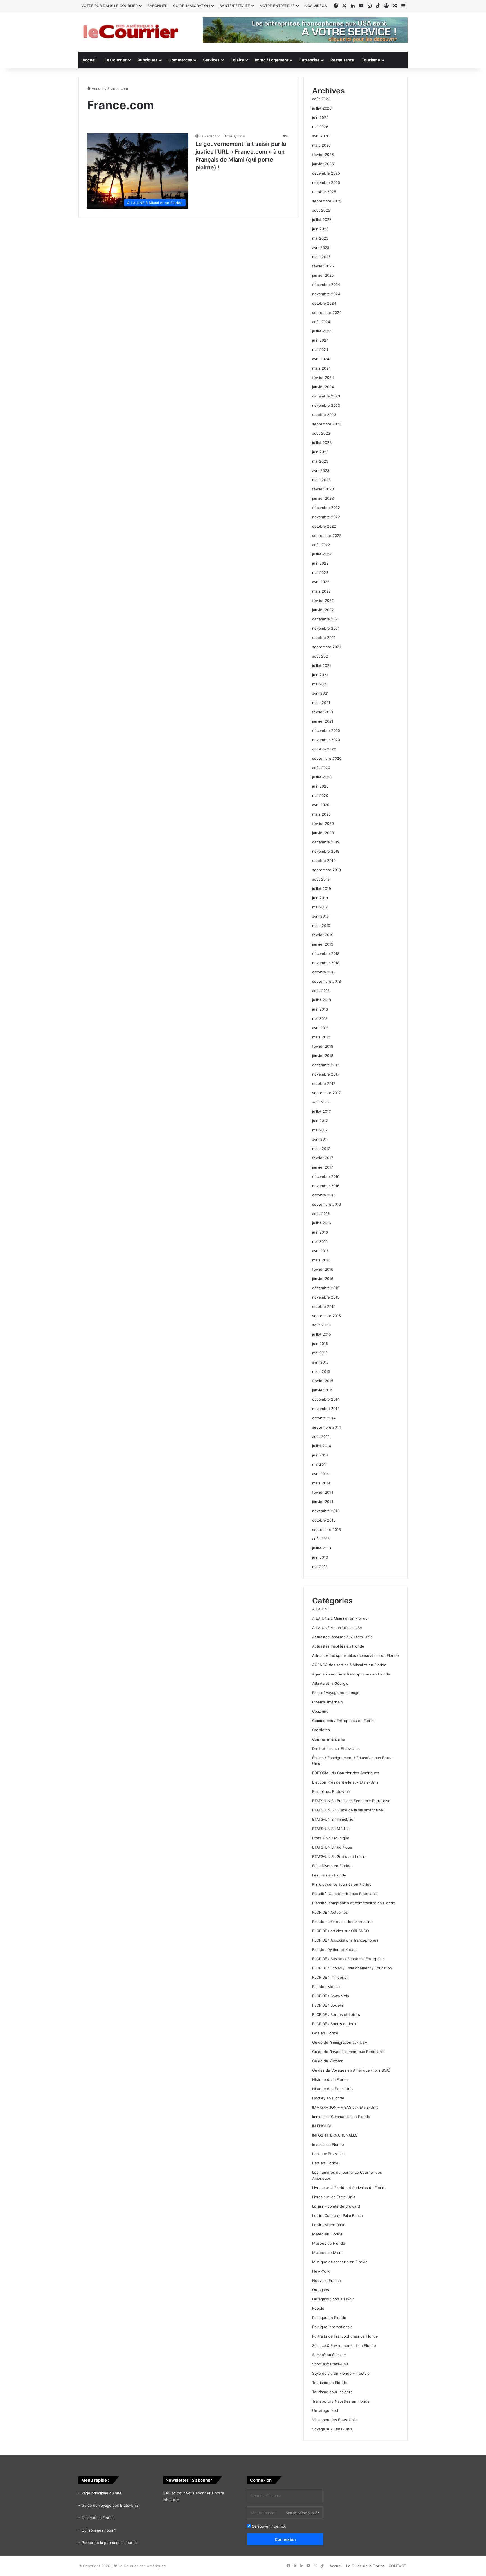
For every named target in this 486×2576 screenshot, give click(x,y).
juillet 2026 (322, 108)
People (318, 2308)
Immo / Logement (272, 60)
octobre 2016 (324, 1195)
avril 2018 (320, 1028)
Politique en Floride (329, 2318)
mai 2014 (320, 1464)
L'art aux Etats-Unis (329, 2154)
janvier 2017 (323, 1167)
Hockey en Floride (328, 2098)
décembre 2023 (326, 396)
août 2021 (321, 656)
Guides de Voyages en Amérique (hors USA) (351, 2070)
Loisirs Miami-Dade (329, 2225)
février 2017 (323, 1158)
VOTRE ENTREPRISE (277, 6)
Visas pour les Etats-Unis (334, 2420)
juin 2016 (320, 1232)
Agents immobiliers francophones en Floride (351, 1674)
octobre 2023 (324, 415)
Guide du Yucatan (328, 2061)
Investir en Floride (328, 2144)
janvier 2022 (323, 610)
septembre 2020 (327, 758)
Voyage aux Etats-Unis (332, 2429)
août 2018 (321, 991)
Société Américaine (329, 2355)
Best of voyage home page (336, 1693)
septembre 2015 (327, 1316)
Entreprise (309, 60)
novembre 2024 (326, 294)
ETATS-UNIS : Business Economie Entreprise (351, 1801)
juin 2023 (320, 452)
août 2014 (321, 1436)
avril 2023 (321, 470)
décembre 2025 (326, 173)
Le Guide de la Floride (365, 2566)
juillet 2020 (322, 777)
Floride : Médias (326, 1987)
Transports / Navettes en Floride (341, 2401)
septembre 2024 (327, 312)
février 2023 (323, 489)
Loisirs (237, 60)
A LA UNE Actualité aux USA (337, 1628)
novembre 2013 (326, 1511)
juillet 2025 (322, 220)
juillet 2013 (322, 1548)
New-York (321, 2271)
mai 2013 (320, 1567)
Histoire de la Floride (330, 2079)
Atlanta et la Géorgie (330, 1683)
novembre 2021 (326, 628)
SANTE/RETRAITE (235, 6)
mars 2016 (321, 1260)
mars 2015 (321, 1371)
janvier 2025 (323, 275)
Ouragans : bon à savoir (333, 2299)
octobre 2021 (324, 638)
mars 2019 (321, 926)
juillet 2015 (322, 1334)
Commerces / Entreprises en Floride (344, 1721)
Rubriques (148, 60)
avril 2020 (321, 805)
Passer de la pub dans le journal (110, 2543)
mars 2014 (321, 1483)
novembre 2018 (326, 963)
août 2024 (321, 322)
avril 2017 (320, 1139)
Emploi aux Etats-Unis (331, 1791)
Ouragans (321, 2290)
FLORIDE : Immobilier (330, 1977)
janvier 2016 (323, 1279)
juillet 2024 (322, 331)
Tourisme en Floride (330, 2383)
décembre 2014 (326, 1399)
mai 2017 (320, 1130)
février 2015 (323, 1381)
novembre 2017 (326, 1074)
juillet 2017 (321, 1111)
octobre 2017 (324, 1083)
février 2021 (323, 712)
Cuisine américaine (329, 1739)
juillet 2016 (322, 1223)
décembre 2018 (326, 953)
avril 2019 (320, 916)
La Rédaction (210, 136)
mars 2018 (321, 1037)
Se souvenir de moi (268, 2526)
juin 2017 (320, 1121)
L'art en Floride (325, 2163)
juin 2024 (320, 340)
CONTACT (397, 2566)
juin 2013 (320, 1557)
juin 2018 (320, 1009)
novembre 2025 (326, 182)
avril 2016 (320, 1251)
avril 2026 (321, 136)
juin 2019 (320, 898)
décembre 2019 (326, 842)
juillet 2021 (322, 665)
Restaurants (342, 60)
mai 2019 (320, 907)
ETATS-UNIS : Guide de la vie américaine (348, 1810)
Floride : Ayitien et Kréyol (334, 1949)
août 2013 (321, 1539)
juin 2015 (320, 1344)
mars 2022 (321, 591)
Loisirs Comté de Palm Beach (337, 2215)
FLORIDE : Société (328, 2005)
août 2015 (321, 1325)
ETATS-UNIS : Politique (332, 1847)
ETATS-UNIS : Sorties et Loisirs (339, 1856)
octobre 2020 (324, 749)
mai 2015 (320, 1353)
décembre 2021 (326, 619)
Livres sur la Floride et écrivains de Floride (349, 2188)
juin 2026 (320, 117)
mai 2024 (320, 350)
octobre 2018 (324, 972)
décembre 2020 (326, 730)
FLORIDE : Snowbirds (331, 1996)
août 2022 (321, 545)
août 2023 (321, 433)
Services (211, 60)
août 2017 (321, 1102)
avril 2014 (320, 1474)
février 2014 (323, 1492)
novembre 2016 (326, 1186)
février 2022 (323, 600)
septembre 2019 (327, 870)
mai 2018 (320, 1018)
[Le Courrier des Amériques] (130, 32)
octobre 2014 (324, 1418)
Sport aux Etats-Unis (330, 2364)
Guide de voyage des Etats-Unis (110, 2505)
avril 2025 (321, 247)
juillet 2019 (322, 888)
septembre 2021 (327, 647)
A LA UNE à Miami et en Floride (340, 1618)
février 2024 (323, 377)
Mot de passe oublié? (302, 2513)
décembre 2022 (326, 508)
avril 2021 (320, 693)
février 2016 (323, 1269)
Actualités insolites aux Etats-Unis (342, 1637)
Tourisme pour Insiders (332, 2392)
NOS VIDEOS (316, 6)
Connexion (285, 2539)
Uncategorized (325, 2410)
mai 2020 (320, 796)
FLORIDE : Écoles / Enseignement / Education (352, 1968)
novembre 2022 (326, 517)
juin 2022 (320, 563)
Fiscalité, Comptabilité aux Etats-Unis (345, 1894)
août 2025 (321, 210)
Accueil (90, 60)
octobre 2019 (324, 861)
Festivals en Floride (329, 1875)
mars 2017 (321, 1149)
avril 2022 (321, 582)
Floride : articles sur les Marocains (342, 1922)
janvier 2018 (323, 1056)
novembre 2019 (326, 851)
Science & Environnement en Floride (344, 2345)
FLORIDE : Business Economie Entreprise (348, 1959)
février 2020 (323, 823)
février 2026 (323, 155)
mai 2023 (320, 461)
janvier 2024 (323, 387)
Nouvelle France (327, 2280)
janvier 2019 (323, 944)
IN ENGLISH (322, 2126)
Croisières (321, 1730)
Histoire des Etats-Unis (333, 2089)
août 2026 (321, 99)
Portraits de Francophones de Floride (345, 2336)
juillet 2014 (322, 1446)
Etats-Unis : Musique (331, 1838)
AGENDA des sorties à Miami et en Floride (349, 1665)
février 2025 (323, 266)
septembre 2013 (327, 1529)
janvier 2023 (323, 498)
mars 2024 (321, 368)
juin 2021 (320, 675)
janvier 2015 (323, 1390)
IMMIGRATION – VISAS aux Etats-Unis (345, 2107)
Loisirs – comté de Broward (336, 2206)
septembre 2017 (326, 1093)
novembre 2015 (326, 1297)
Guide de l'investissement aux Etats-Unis (348, 2052)
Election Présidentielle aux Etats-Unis (345, 1782)
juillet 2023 (322, 443)
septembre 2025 (327, 201)
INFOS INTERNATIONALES (335, 2135)
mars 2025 (321, 257)
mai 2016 (320, 1241)
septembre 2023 (327, 424)
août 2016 (321, 1214)
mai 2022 (320, 573)
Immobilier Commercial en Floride (341, 2117)
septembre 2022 (327, 535)
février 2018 (323, 1046)
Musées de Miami (328, 2253)
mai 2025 (320, 238)
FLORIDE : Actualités (330, 1912)
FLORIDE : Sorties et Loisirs (336, 2014)
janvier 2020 (323, 833)
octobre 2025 (324, 192)
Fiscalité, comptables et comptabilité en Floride (354, 1903)
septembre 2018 (327, 981)
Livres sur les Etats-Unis (334, 2197)
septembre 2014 (327, 1427)
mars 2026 (321, 145)
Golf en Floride (325, 2033)
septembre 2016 (327, 1204)
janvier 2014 (323, 1502)
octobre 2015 (324, 1306)
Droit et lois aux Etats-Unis (336, 1748)
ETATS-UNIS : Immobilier (333, 1819)
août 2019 (321, 879)
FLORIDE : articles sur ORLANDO (341, 1931)
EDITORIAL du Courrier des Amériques (346, 1773)
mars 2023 (321, 480)
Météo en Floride (327, 2234)
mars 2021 (321, 703)
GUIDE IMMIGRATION (191, 6)
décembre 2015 (326, 1288)
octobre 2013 (324, 1520)
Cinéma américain (328, 1702)
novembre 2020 (326, 740)
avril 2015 (320, 1362)
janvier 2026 (323, 164)
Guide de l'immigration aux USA (340, 2042)
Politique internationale (332, 2327)
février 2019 (323, 935)
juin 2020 (320, 786)
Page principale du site (102, 2493)
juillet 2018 (322, 1000)
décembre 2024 (326, 285)
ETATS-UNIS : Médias (331, 1829)
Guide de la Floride (98, 2518)
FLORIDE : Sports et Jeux (334, 2024)
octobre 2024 (324, 303)
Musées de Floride (329, 2243)
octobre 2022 (324, 526)
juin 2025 (320, 229)
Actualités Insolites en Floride (338, 1646)
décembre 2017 (326, 1065)
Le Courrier (116, 60)
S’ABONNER (157, 6)
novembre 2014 (326, 1409)
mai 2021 (320, 684)
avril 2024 (321, 359)
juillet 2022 (322, 554)
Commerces (180, 60)
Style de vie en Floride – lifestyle (341, 2373)
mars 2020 (321, 814)
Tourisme (371, 60)
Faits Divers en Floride (332, 1866)
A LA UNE (321, 1609)
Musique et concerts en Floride (340, 2262)
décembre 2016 (326, 1176)
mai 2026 (320, 127)
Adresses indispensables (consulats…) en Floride (355, 1655)
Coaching (320, 1711)
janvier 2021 (323, 721)
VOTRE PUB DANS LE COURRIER (109, 6)
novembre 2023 (326, 405)
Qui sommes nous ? (99, 2530)
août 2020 (321, 768)
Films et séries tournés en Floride (342, 1884)
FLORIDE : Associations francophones (345, 1940)
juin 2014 (320, 1455)
